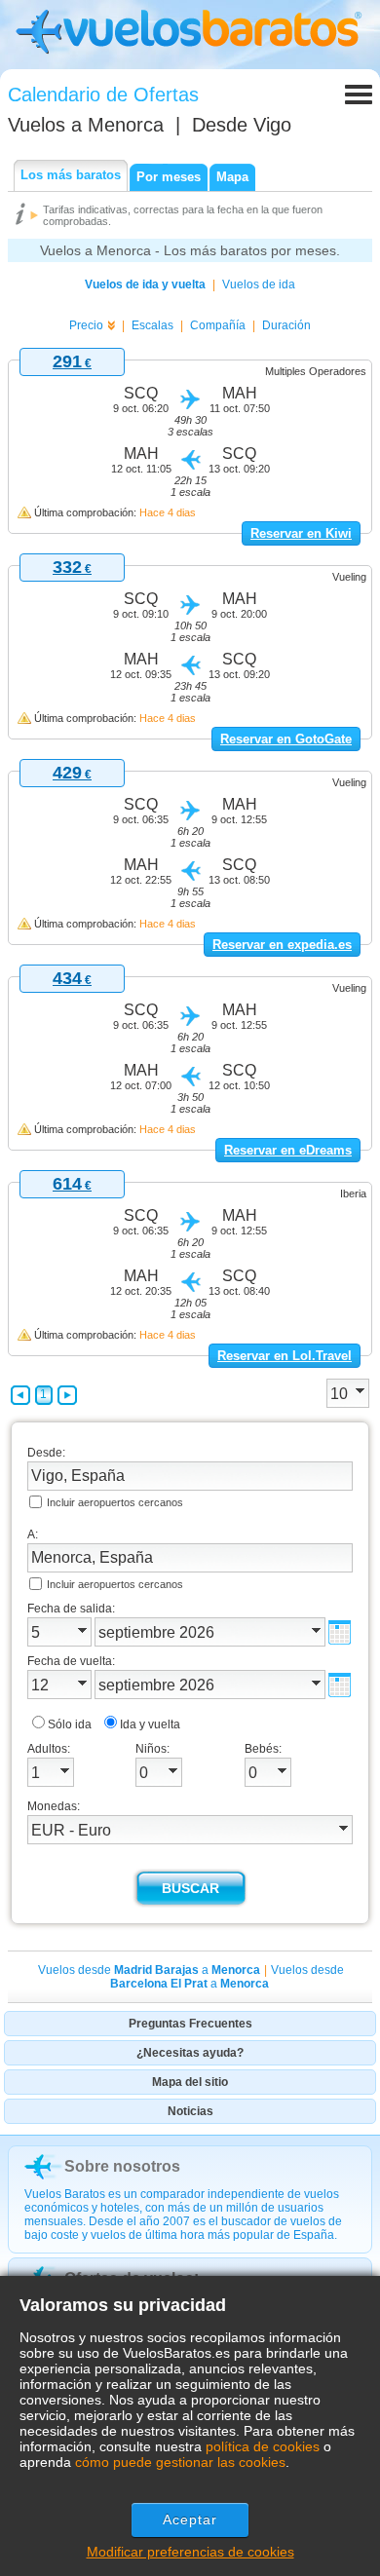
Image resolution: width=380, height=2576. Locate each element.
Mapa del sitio (190, 2082)
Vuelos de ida (259, 284)
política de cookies (263, 2446)
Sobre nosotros (122, 2166)
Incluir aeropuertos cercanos (115, 1502)
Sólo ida (70, 1724)
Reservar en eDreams (288, 1150)
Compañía (218, 325)
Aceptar (190, 2519)
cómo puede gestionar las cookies (180, 2462)
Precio (86, 325)
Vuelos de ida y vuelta (145, 284)
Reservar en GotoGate (286, 739)
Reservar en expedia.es (282, 945)
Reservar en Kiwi (301, 533)
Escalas (152, 325)
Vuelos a (86, 125)
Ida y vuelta (150, 1724)
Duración (286, 325)
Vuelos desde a (149, 1970)
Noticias (190, 2111)
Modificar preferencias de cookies (190, 2552)
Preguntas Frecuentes (190, 2024)
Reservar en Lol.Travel (285, 1356)
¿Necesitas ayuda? (190, 2053)
